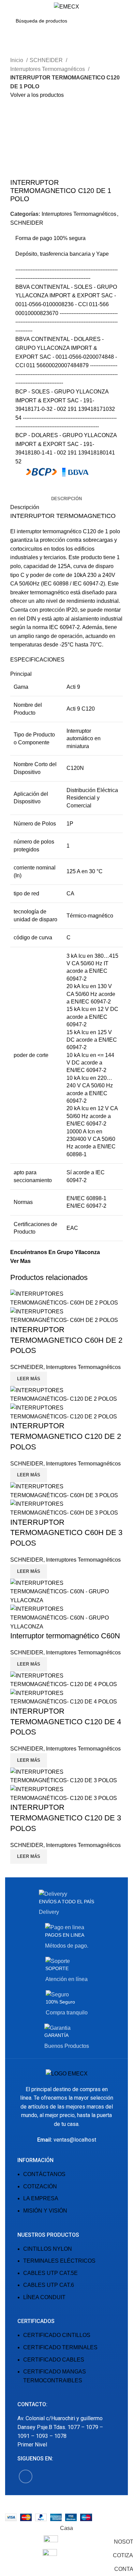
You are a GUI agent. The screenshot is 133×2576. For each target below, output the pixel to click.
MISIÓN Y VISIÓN (45, 2211)
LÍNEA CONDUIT (44, 2297)
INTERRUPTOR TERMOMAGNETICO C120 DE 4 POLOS (66, 1722)
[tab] (66, 499)
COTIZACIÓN (40, 2186)
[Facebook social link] (16, 490)
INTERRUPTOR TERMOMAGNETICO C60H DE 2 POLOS (66, 1340)
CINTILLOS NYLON (48, 2249)
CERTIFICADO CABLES (54, 2360)
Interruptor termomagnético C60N (65, 1636)
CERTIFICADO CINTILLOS (57, 2335)
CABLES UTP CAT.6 (49, 2285)
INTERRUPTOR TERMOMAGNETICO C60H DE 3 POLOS (66, 1533)
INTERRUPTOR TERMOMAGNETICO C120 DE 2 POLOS (66, 1436)
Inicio (17, 60)
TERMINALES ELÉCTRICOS (59, 2261)
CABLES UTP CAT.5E (50, 2273)
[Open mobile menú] (8, 7)
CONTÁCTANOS (44, 2174)
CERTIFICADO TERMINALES (60, 2347)
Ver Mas (20, 1261)
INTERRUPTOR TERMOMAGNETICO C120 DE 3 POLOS (66, 1818)
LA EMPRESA (41, 2198)
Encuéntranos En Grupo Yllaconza (55, 1252)
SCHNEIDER (47, 60)
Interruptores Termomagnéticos (48, 69)
